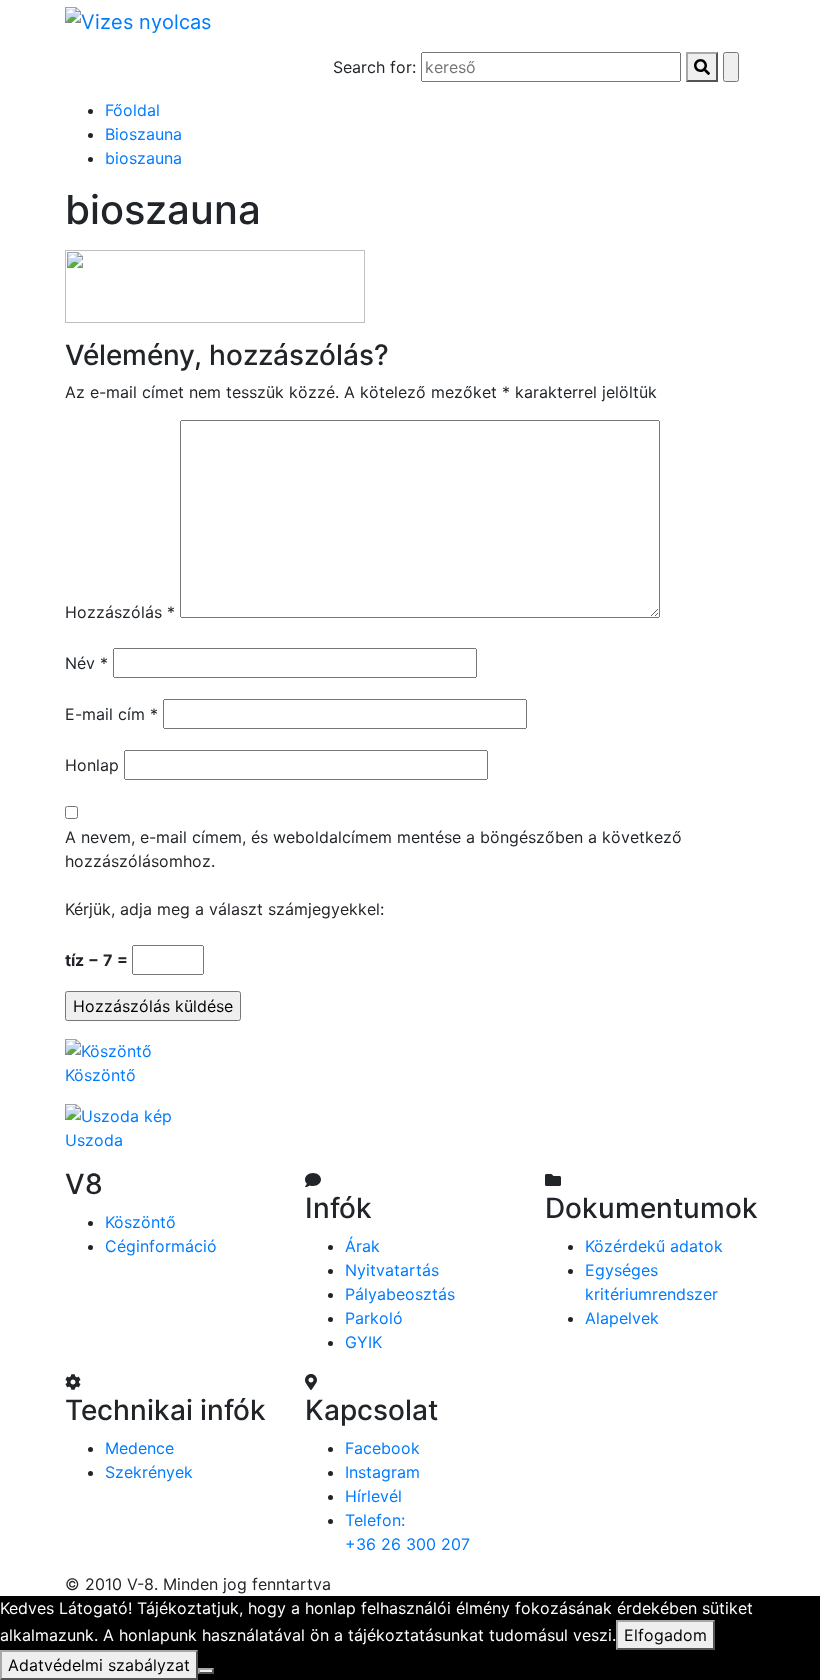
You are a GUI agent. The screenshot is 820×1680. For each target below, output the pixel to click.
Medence (139, 1448)
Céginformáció (161, 1246)
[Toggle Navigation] (109, 70)
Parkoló (374, 1318)
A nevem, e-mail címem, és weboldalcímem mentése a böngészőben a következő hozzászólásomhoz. (373, 849)
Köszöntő (140, 1222)
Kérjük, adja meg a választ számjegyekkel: (224, 909)
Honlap (92, 765)
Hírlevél (373, 1496)
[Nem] (206, 1671)
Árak (362, 1246)
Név (86, 663)
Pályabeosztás (400, 1294)
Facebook (382, 1448)
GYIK (363, 1342)
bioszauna (143, 158)
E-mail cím (111, 714)
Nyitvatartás (392, 1270)
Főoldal (132, 110)
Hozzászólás (120, 612)
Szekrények (149, 1472)
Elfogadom (665, 1635)
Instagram (382, 1472)
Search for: (374, 67)
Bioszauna (143, 134)
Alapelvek (622, 1318)
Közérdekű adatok (654, 1246)
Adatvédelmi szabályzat (99, 1665)
